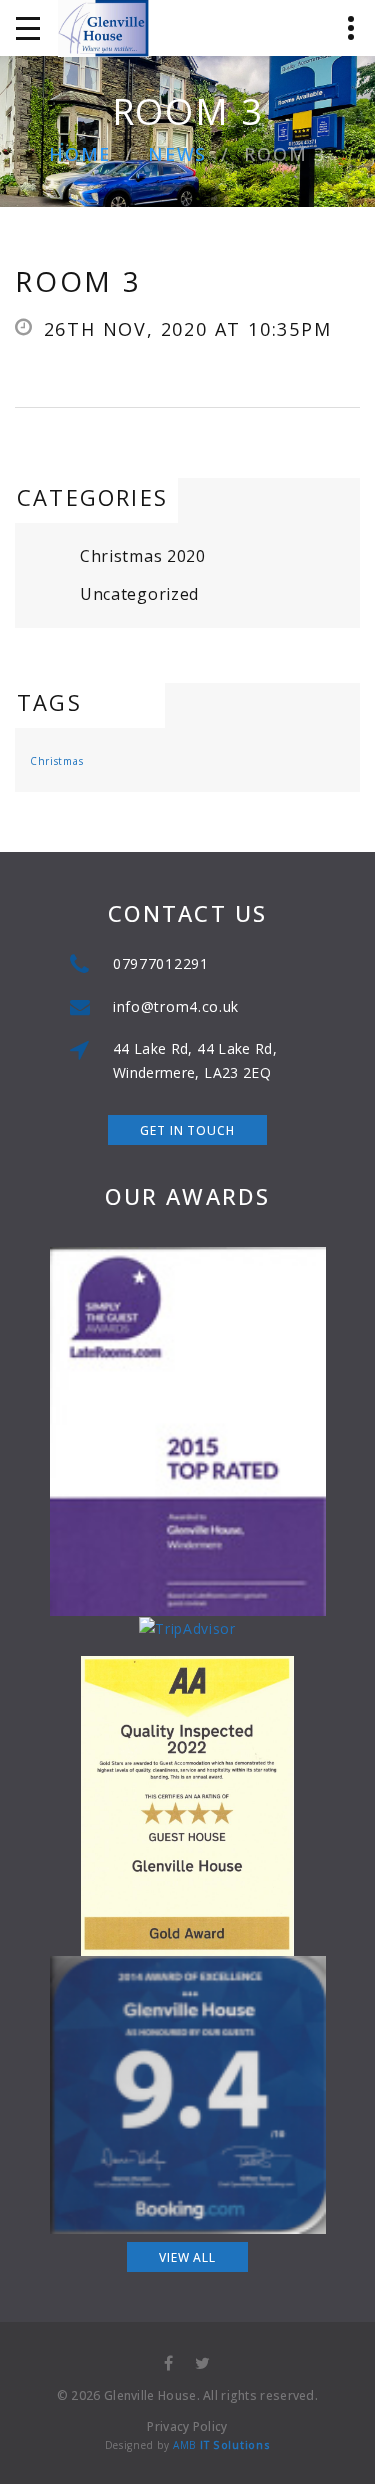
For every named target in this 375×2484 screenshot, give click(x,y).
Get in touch (187, 1130)
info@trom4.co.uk (176, 1006)
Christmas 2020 (143, 556)
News (177, 155)
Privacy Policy (187, 2426)
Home (80, 155)
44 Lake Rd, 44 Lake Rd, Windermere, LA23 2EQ (195, 1060)
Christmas (56, 761)
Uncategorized (139, 594)
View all (187, 2257)
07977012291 (161, 963)
